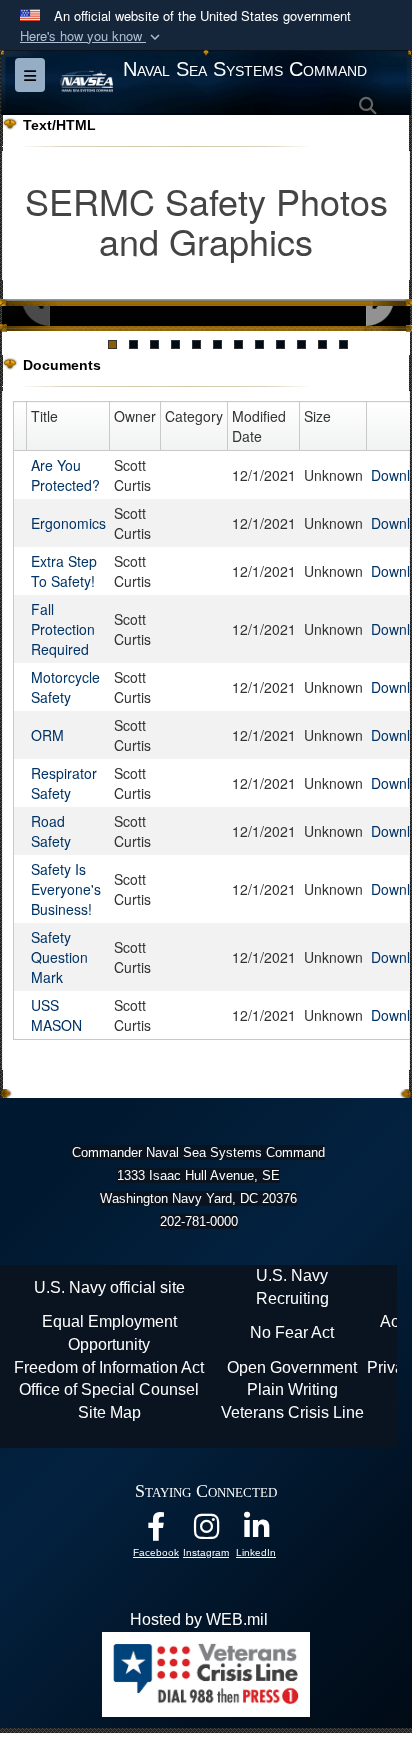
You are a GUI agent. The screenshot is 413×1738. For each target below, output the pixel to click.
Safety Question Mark (59, 957)
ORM (47, 735)
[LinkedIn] (256, 1531)
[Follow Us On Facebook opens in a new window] (156, 1531)
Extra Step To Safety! (64, 571)
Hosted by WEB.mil (199, 1619)
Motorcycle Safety (65, 687)
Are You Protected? (65, 475)
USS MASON (56, 1015)
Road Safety (51, 831)
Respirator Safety (64, 783)
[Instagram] (206, 1531)
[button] (92, 36)
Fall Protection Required (63, 629)
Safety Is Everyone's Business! (66, 889)
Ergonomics (68, 523)
